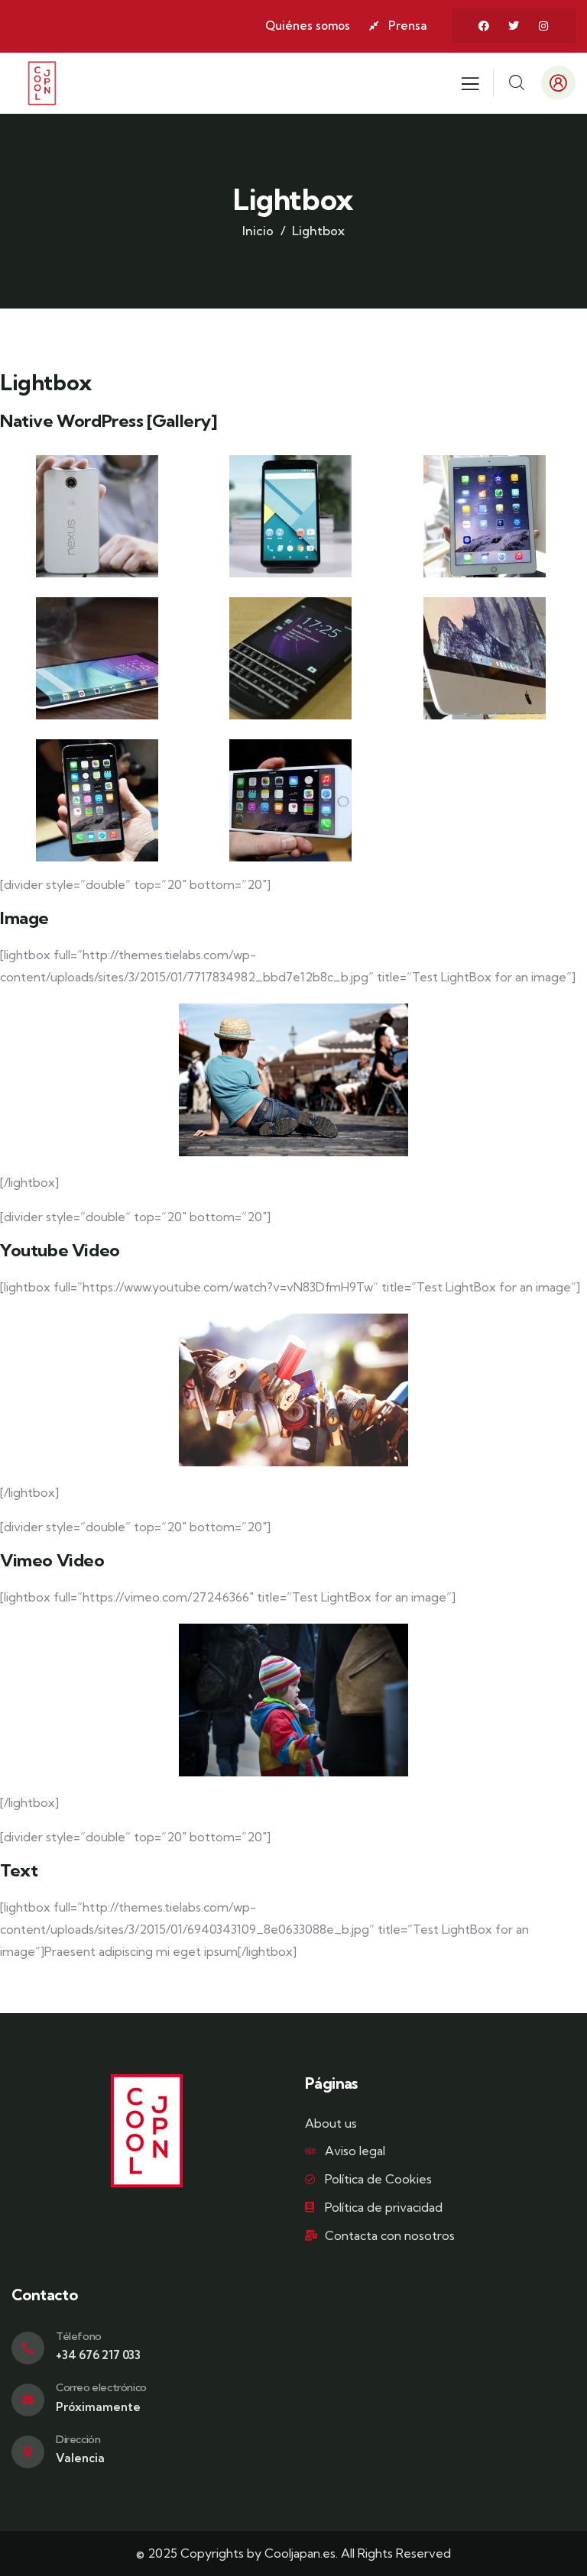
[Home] (42, 83)
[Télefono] (28, 2348)
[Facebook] (484, 26)
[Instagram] (543, 26)
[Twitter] (514, 26)
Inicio (258, 231)
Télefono (79, 2336)
